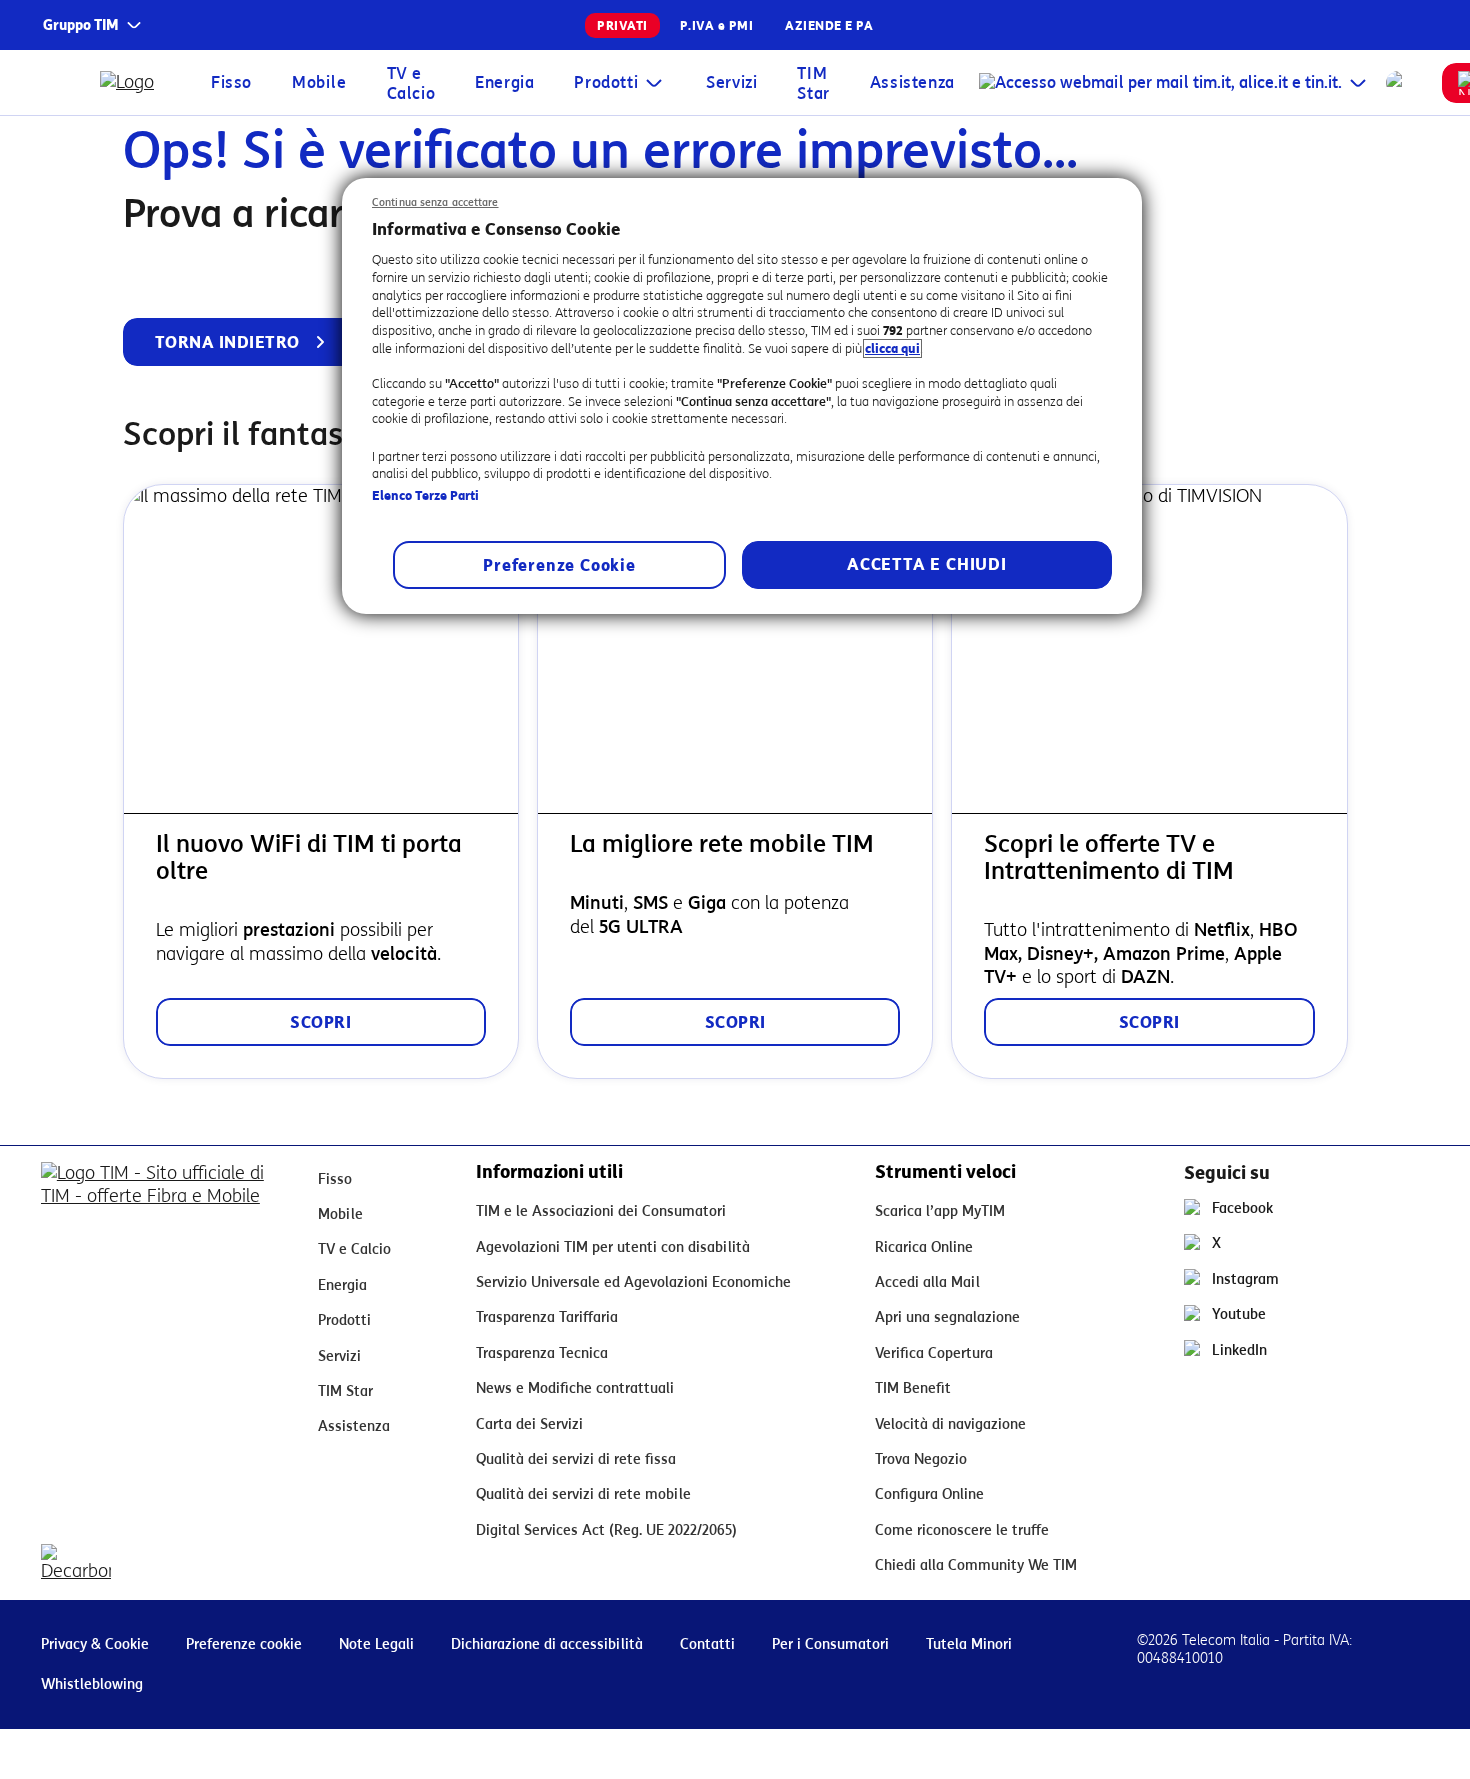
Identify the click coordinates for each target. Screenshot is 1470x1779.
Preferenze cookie (244, 1644)
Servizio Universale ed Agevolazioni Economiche (633, 1282)
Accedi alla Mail (927, 1282)
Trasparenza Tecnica (542, 1353)
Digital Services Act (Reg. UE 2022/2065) (606, 1530)
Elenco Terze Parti (425, 495)
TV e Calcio (411, 83)
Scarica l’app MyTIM (940, 1211)
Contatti (707, 1644)
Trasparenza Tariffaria (547, 1317)
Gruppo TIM (81, 25)
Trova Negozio (921, 1459)
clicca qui (892, 348)
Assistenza (912, 82)
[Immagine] (163, 1195)
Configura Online (929, 1494)
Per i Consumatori (830, 1644)
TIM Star (813, 83)
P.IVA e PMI (717, 25)
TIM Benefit (913, 1388)
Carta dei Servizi (529, 1424)
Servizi (731, 82)
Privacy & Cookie (95, 1644)
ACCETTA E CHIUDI (927, 564)
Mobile (319, 82)
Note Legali (376, 1644)
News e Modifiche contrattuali (575, 1388)
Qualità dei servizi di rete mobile (583, 1494)
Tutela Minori (969, 1644)
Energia (504, 82)
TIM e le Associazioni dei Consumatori (601, 1211)
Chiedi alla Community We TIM (976, 1565)
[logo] (131, 82)
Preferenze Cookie (559, 565)
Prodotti (606, 82)
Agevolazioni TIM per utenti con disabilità (613, 1247)
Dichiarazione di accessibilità (547, 1644)
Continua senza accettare (435, 202)
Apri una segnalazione (947, 1317)
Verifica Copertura (934, 1353)
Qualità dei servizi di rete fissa (576, 1459)
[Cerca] (1398, 83)
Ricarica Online (924, 1247)
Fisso (231, 82)
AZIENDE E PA (829, 25)
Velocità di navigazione (950, 1424)
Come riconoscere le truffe (962, 1530)
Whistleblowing (92, 1684)
